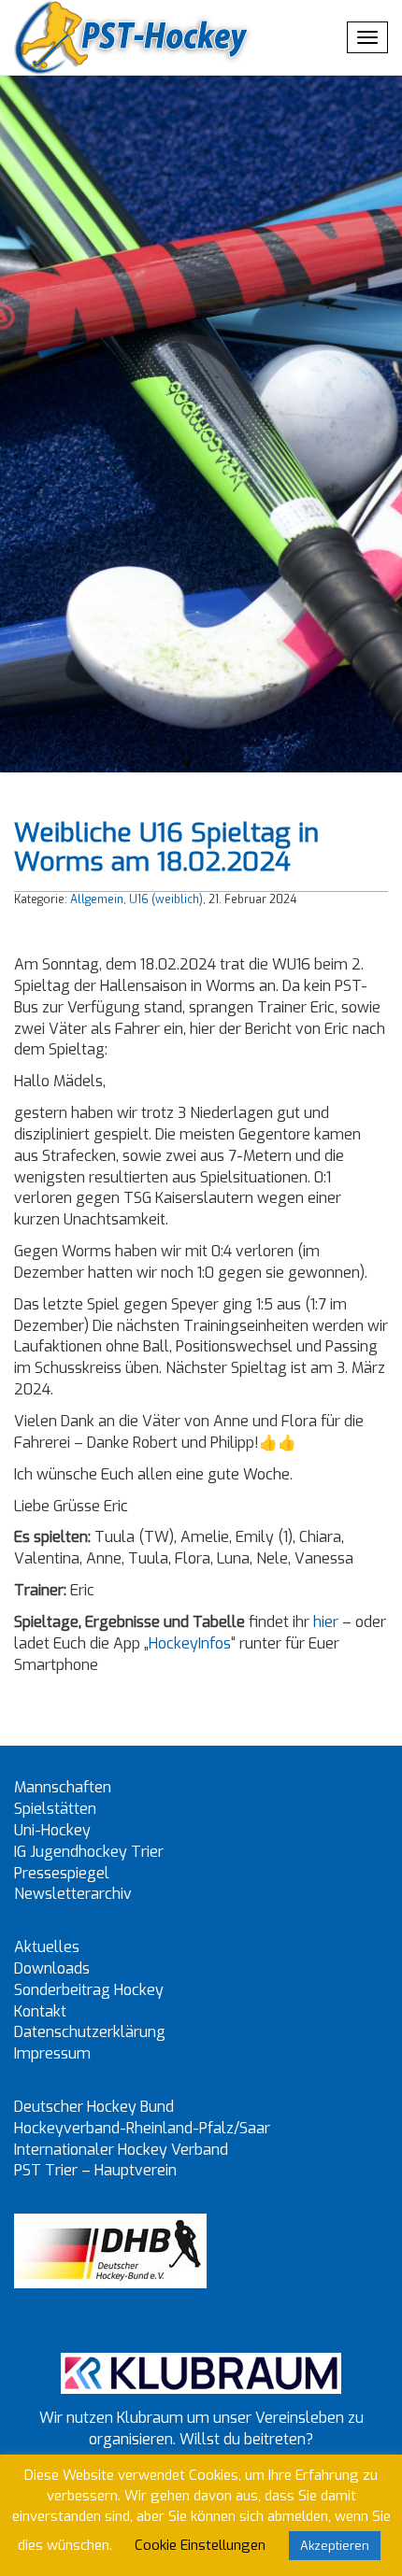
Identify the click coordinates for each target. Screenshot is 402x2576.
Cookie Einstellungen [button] (200, 2545)
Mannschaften (63, 1787)
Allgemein (97, 899)
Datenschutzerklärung (90, 2032)
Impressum (52, 2053)
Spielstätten (55, 1809)
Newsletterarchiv (73, 1894)
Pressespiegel (62, 1873)
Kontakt (40, 2011)
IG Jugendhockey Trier (89, 1852)
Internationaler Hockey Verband (121, 2150)
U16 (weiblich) (166, 899)
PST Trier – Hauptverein (95, 2170)
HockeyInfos (190, 1643)
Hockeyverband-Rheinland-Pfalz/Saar (142, 2128)
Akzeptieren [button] (335, 2546)
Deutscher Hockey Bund (94, 2107)
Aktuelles (47, 1947)
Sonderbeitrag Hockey (89, 1990)
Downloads (52, 1968)
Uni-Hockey (52, 1830)
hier (326, 1622)
